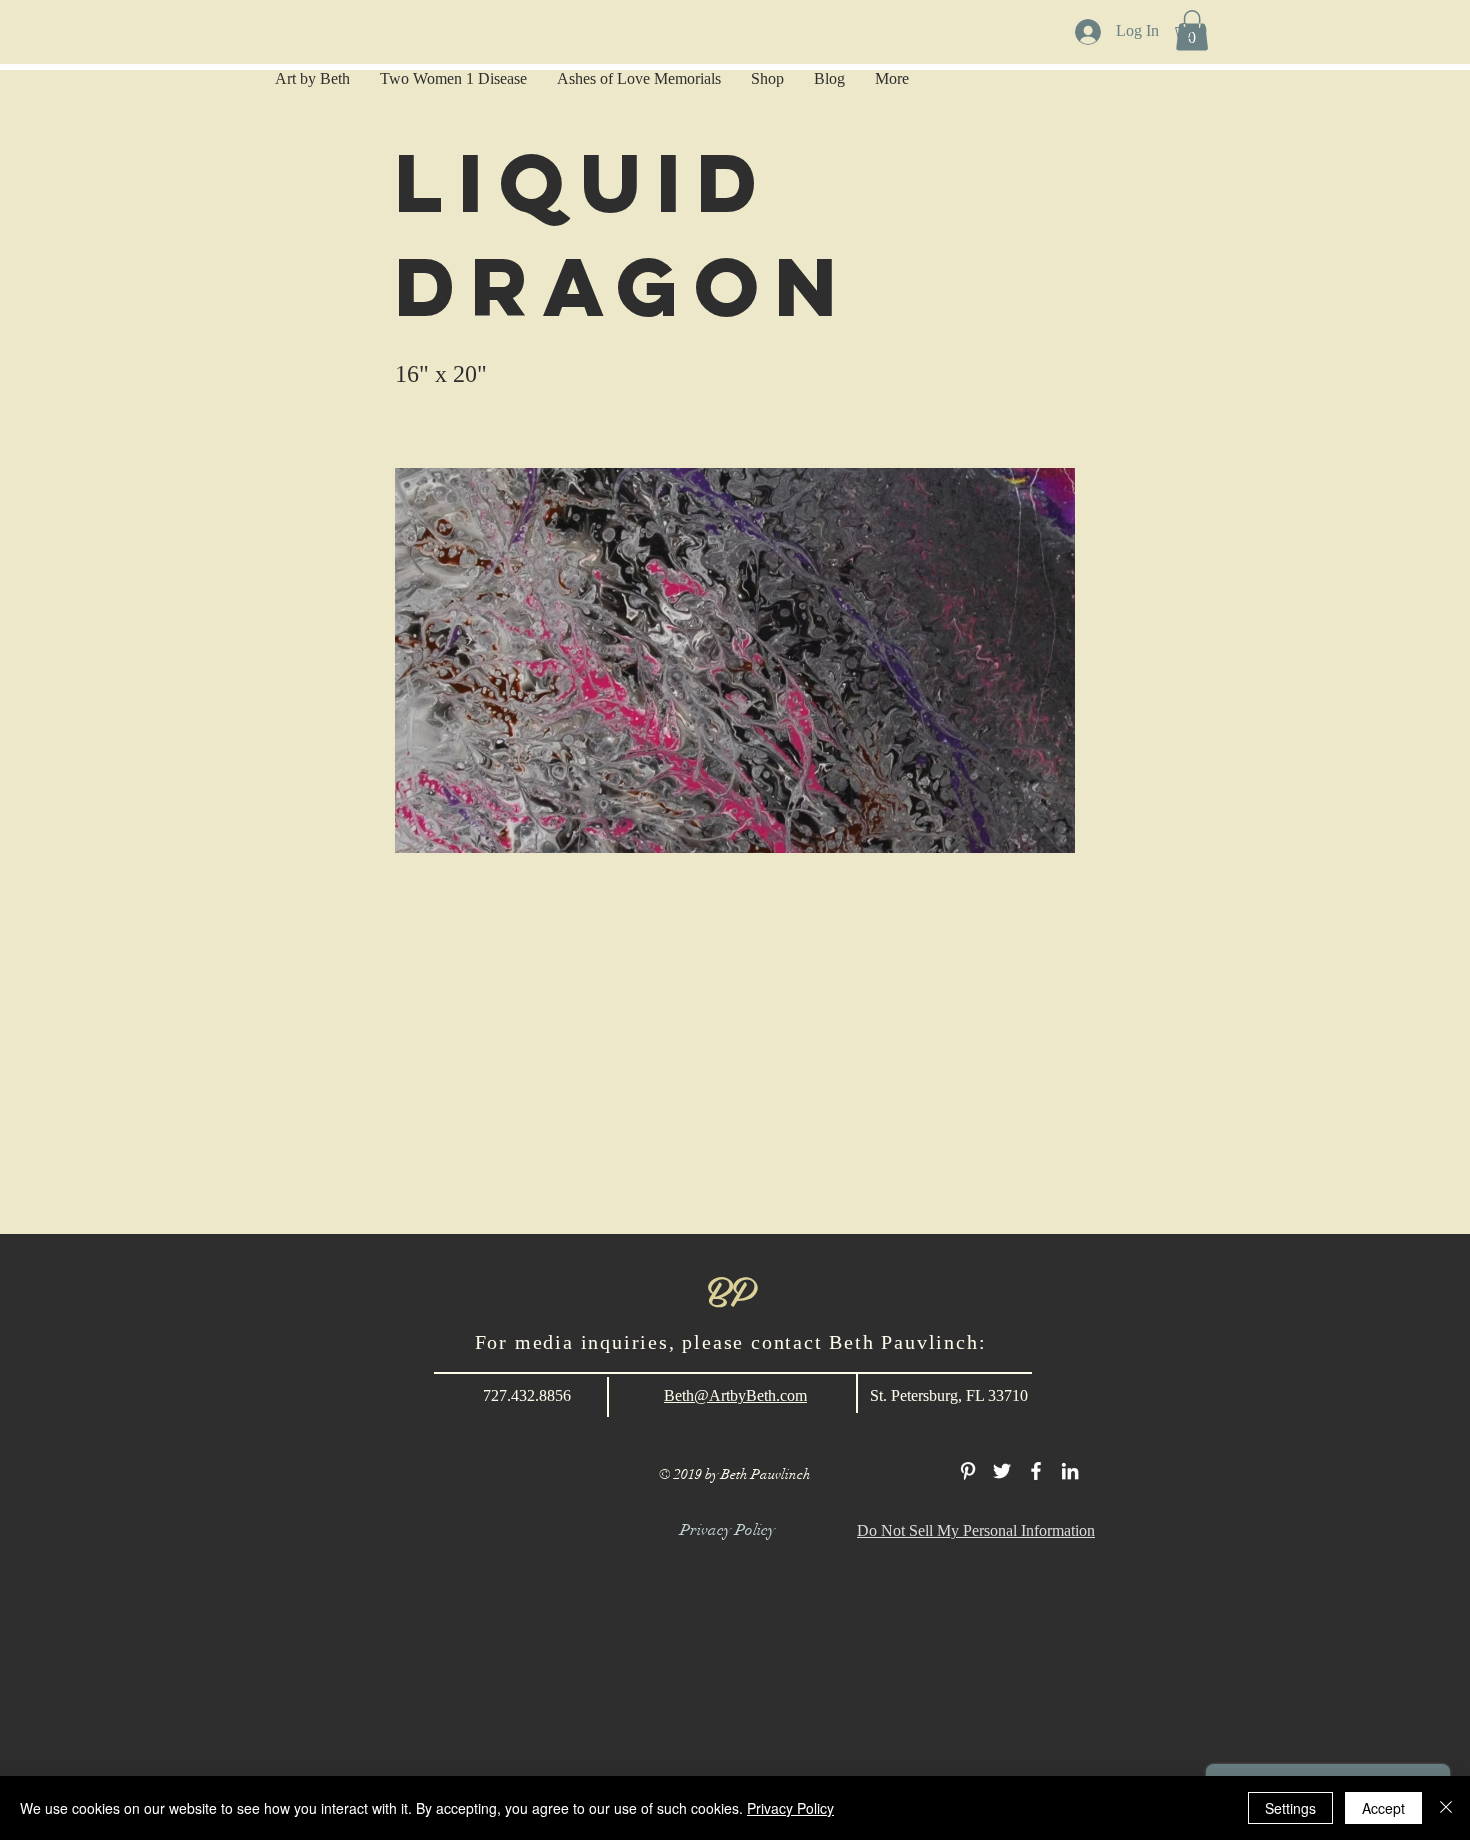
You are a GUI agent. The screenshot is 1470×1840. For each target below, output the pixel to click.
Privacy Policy (790, 1808)
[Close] (1446, 1808)
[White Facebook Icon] (1036, 1471)
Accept (1383, 1808)
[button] (1200, 31)
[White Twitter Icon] (1002, 1471)
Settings (1290, 1808)
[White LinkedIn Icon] (1070, 1471)
